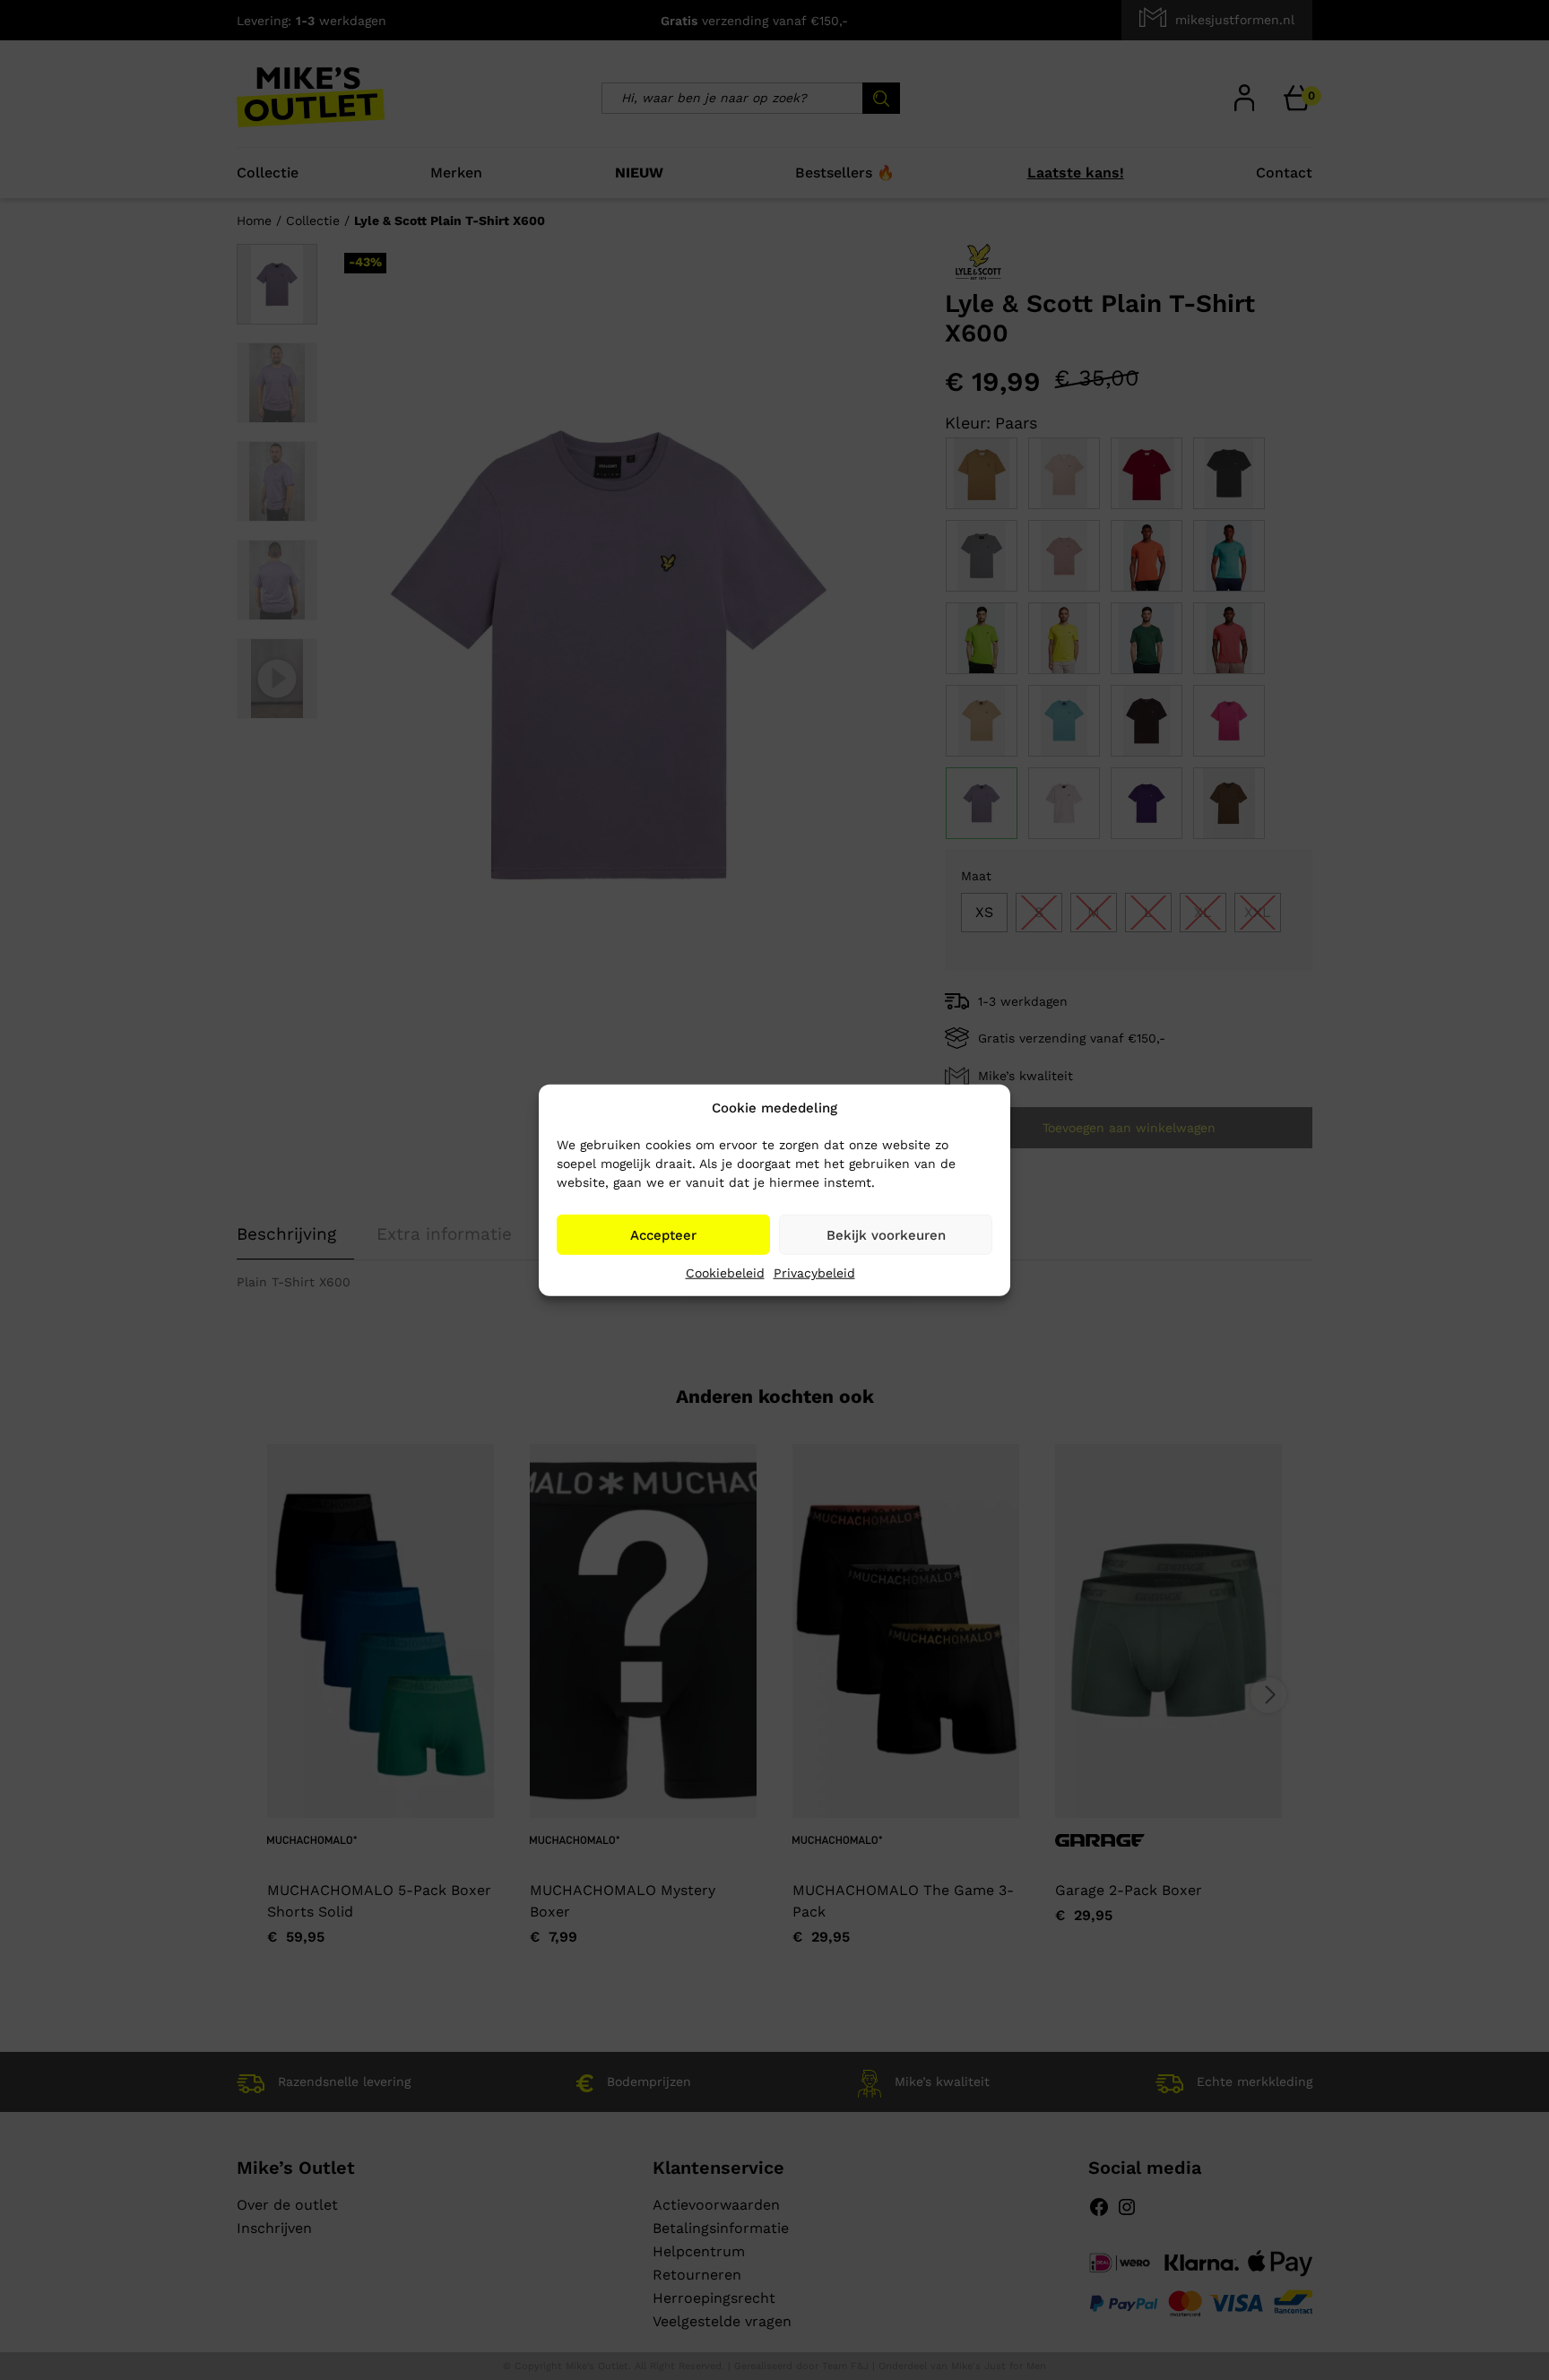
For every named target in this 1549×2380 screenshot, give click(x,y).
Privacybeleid (814, 1273)
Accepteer (663, 1234)
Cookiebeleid (725, 1273)
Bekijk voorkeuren (886, 1234)
